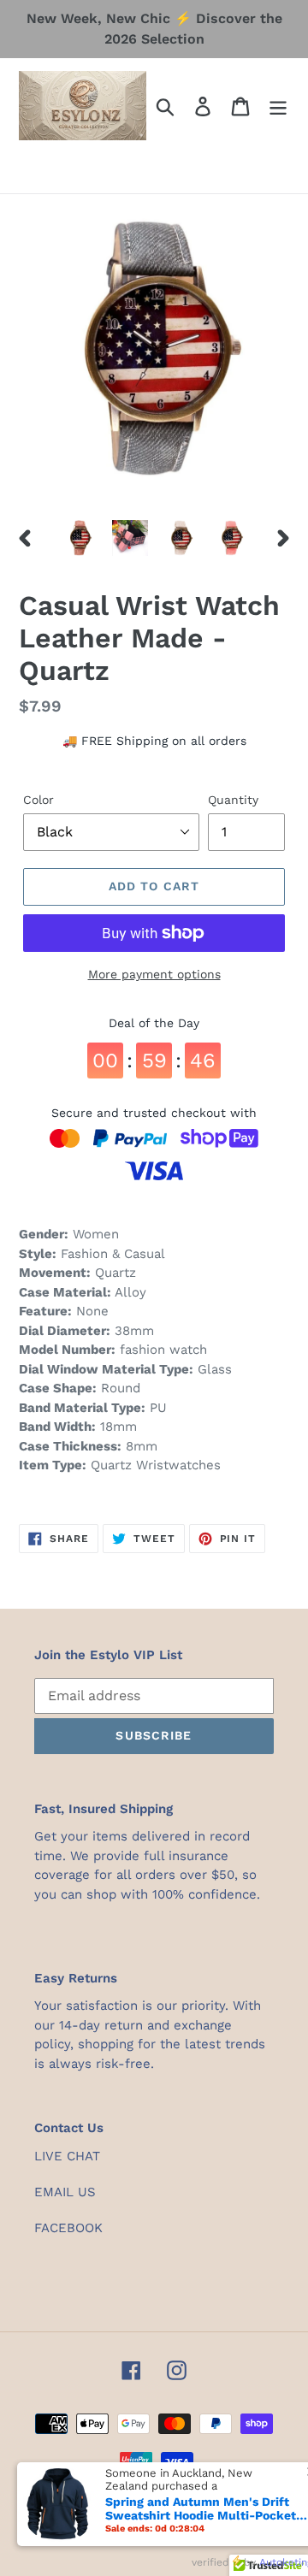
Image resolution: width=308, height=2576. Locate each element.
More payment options (154, 974)
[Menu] (278, 106)
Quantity (233, 800)
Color (38, 800)
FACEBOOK (68, 2228)
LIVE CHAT (67, 2156)
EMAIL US (65, 2192)
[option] (79, 538)
